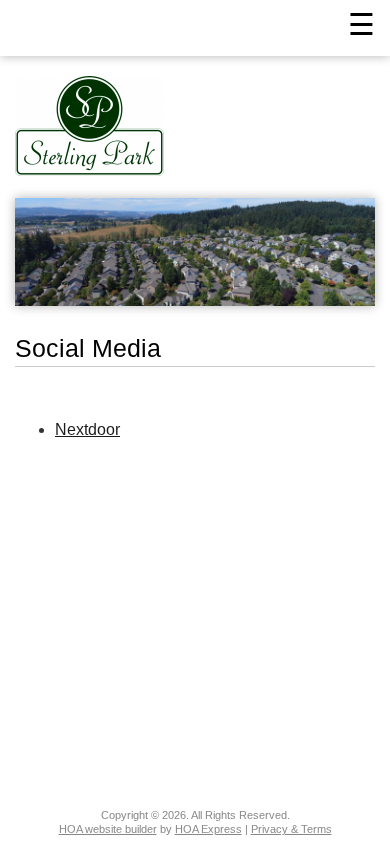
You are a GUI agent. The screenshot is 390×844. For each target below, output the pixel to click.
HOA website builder (108, 829)
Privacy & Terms (291, 829)
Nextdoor (87, 429)
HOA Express (208, 829)
